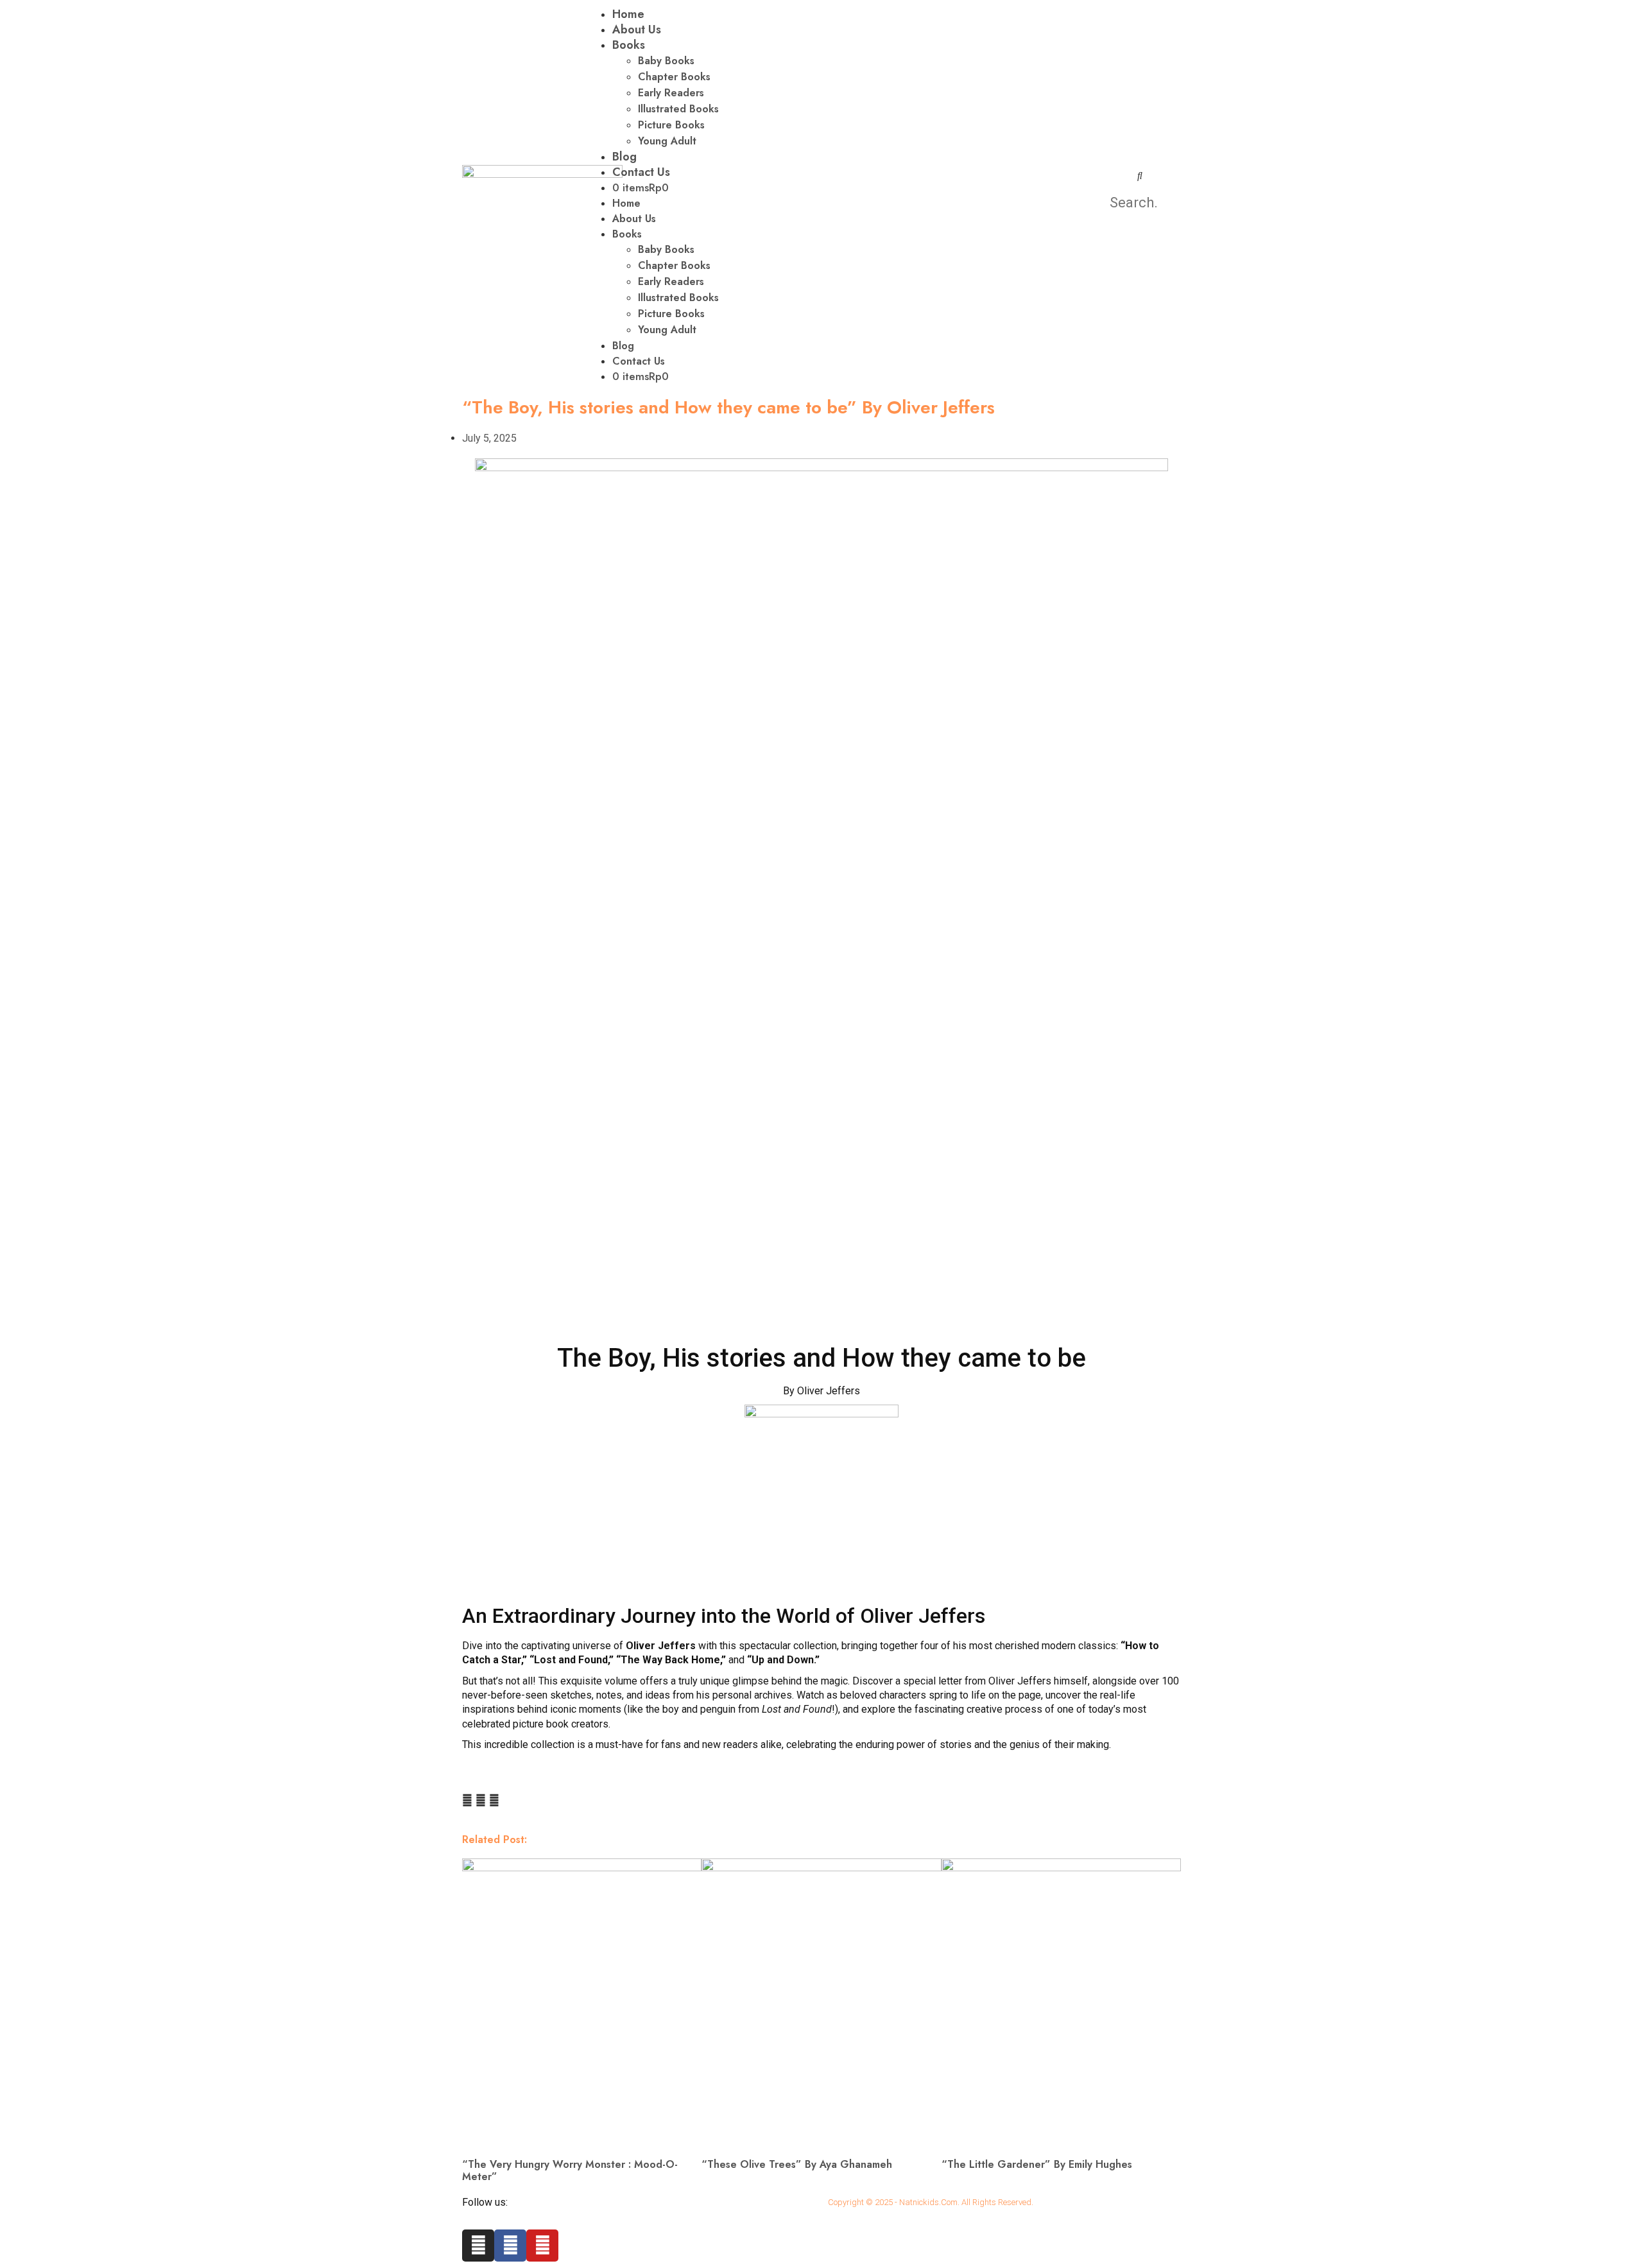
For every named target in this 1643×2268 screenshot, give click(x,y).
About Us (637, 30)
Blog (624, 157)
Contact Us (641, 172)
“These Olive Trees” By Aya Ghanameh (797, 2164)
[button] (1140, 175)
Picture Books (671, 125)
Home (626, 203)
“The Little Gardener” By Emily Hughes (1037, 2164)
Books (629, 45)
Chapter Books (674, 77)
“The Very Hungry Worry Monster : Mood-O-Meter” (570, 2170)
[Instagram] (478, 2246)
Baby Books (666, 61)
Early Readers (671, 93)
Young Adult (667, 141)
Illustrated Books (678, 109)
